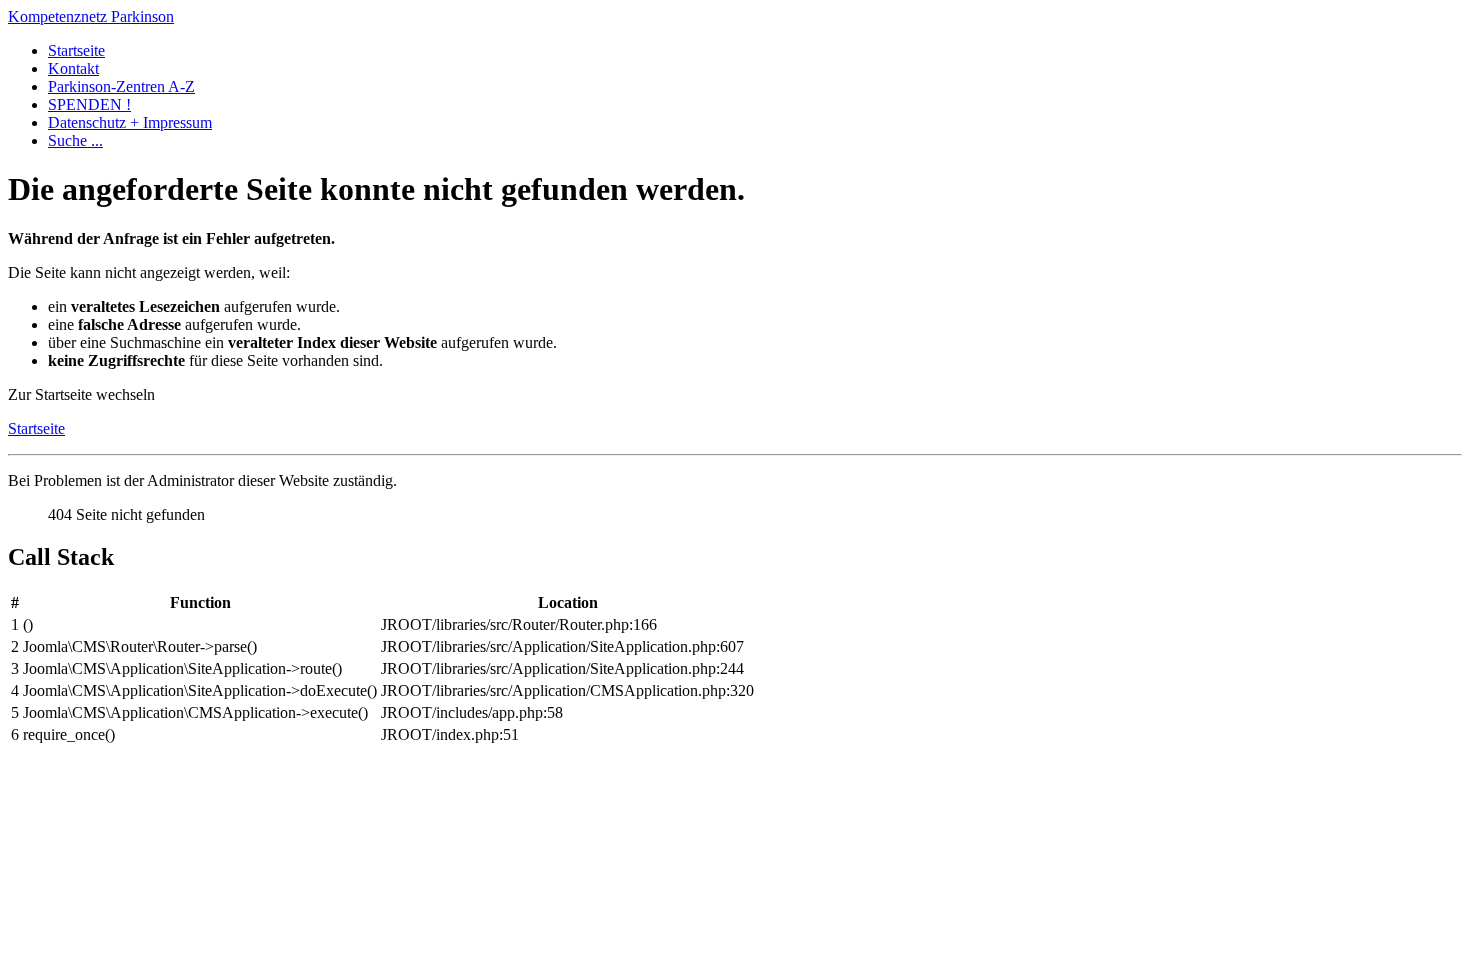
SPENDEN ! (89, 104)
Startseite (76, 50)
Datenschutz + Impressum (130, 122)
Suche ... (75, 140)
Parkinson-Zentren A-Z (121, 86)
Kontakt (73, 68)
